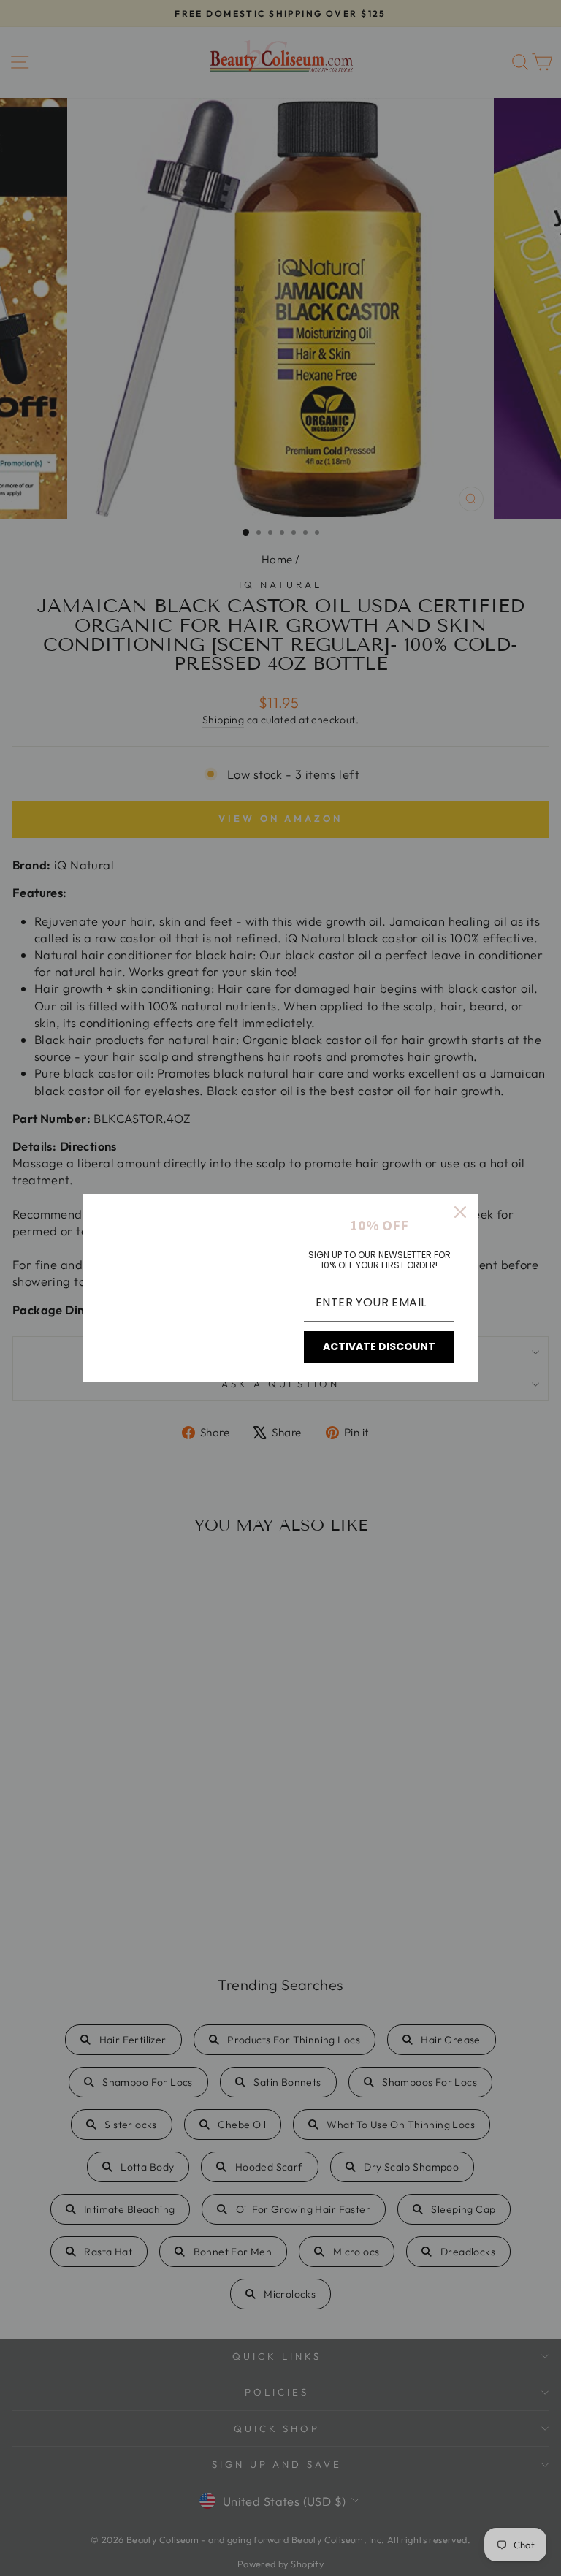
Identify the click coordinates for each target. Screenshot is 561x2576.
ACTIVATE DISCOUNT (379, 1346)
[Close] (460, 1212)
